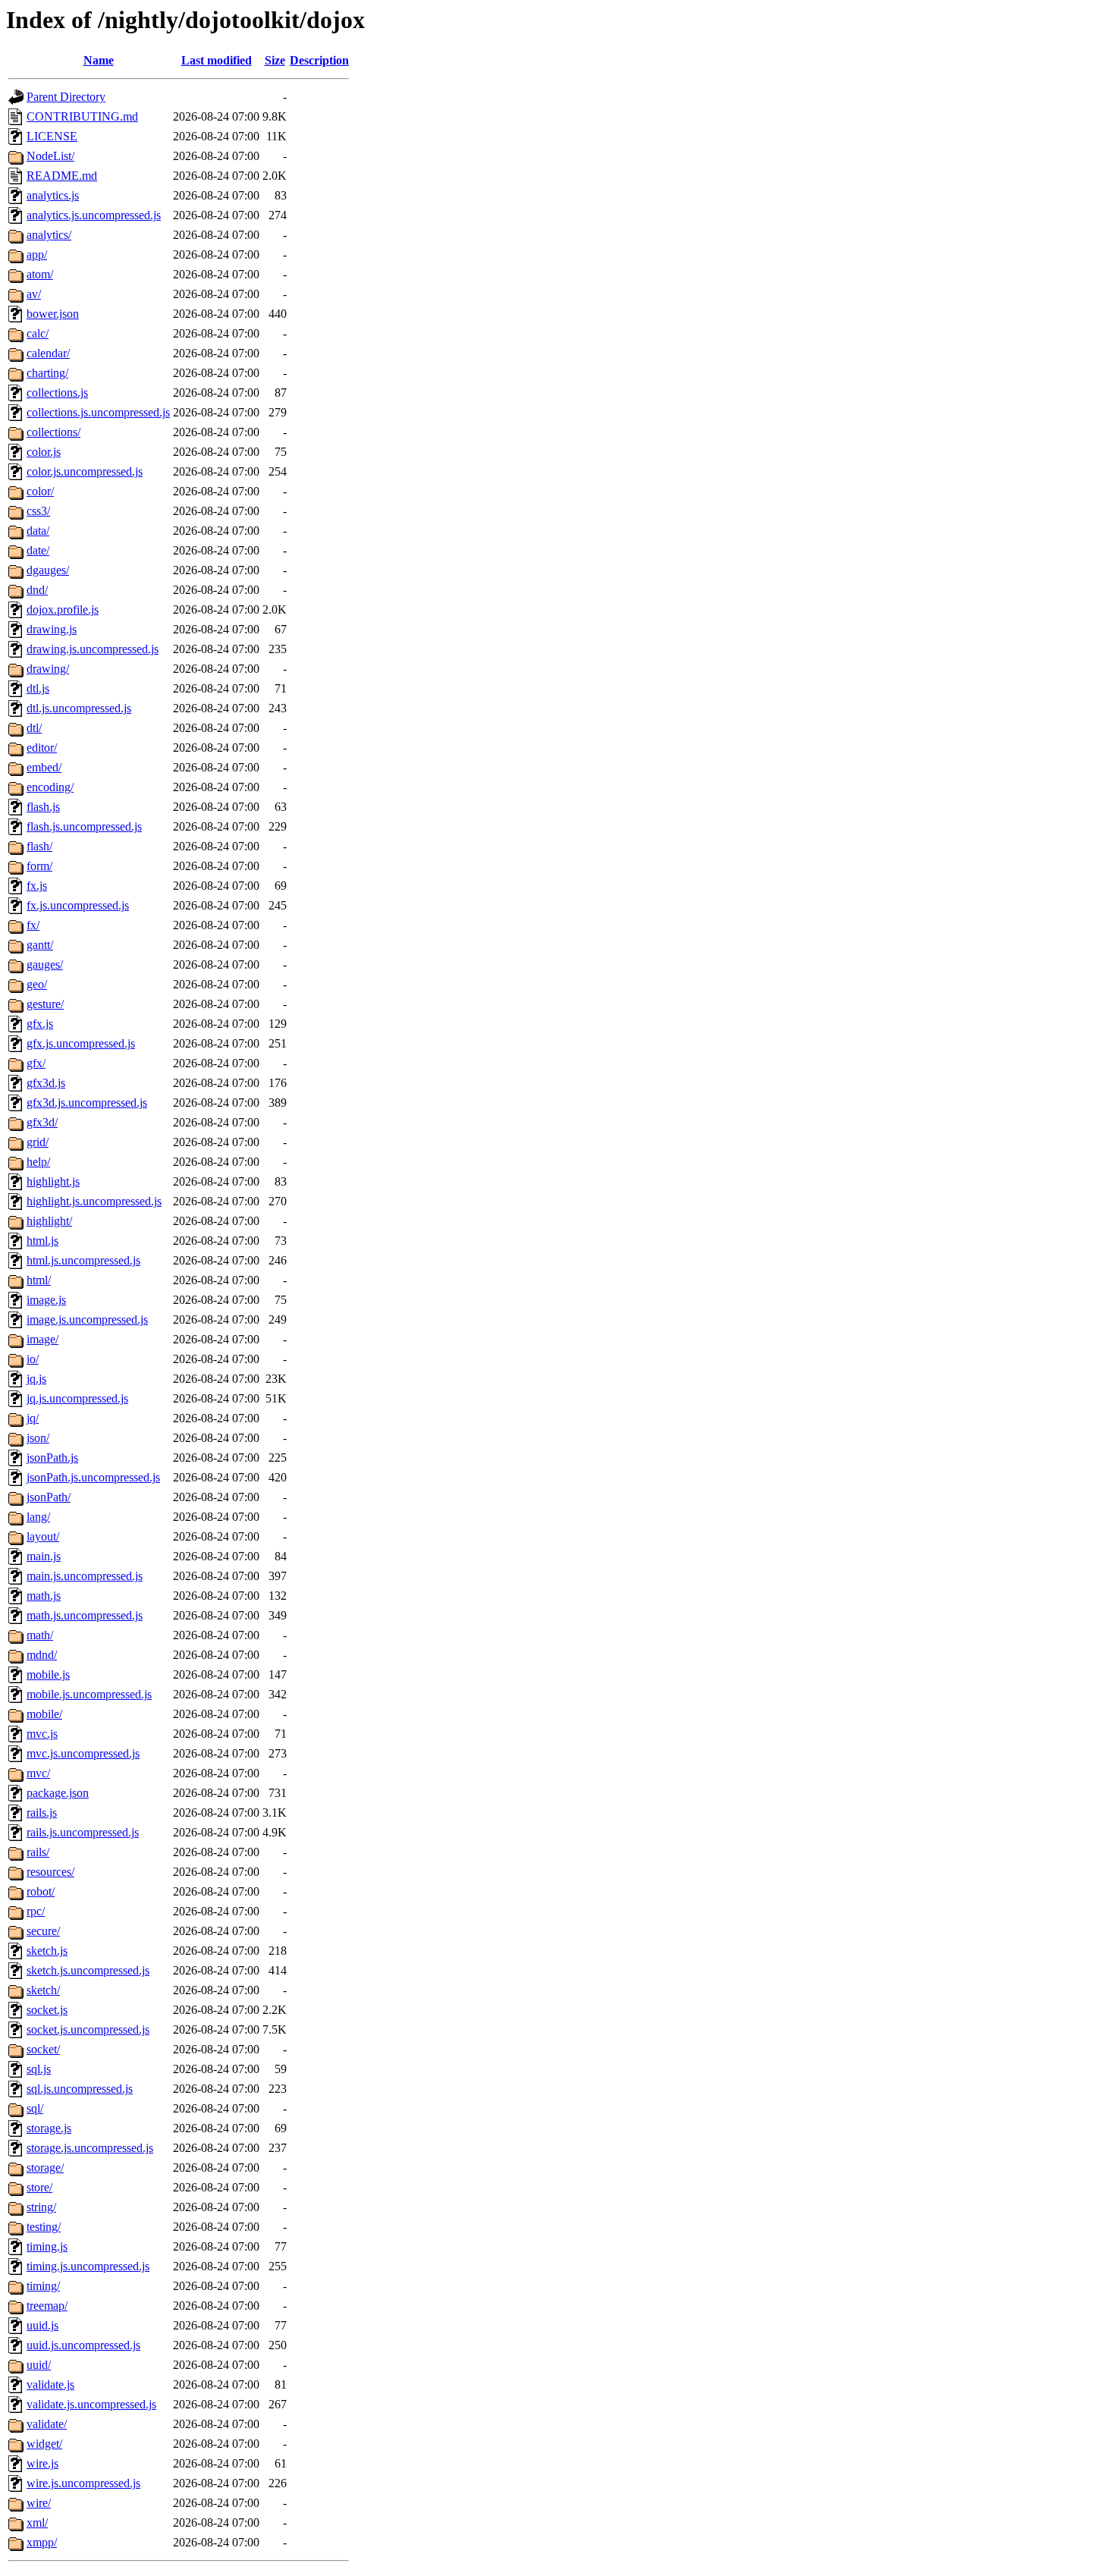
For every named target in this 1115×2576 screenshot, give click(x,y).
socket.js (47, 2010)
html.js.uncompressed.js (83, 1260)
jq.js (36, 1379)
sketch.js (47, 1951)
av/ (34, 294)
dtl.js (38, 688)
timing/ (43, 2286)
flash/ (39, 846)
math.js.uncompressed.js (85, 1615)
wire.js (42, 2463)
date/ (38, 550)
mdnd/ (42, 1655)
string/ (41, 2207)
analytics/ (49, 235)
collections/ (53, 432)
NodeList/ (50, 156)
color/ (40, 491)
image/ (42, 1339)
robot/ (41, 1891)
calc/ (38, 333)
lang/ (38, 1517)
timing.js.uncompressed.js (88, 2266)
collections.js (57, 393)
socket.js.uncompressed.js (88, 2029)
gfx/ (36, 1063)
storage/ (45, 2168)
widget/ (44, 2444)
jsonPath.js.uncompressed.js (93, 1477)
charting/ (47, 373)
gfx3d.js (46, 1083)
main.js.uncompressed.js (85, 1576)
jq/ (33, 1418)
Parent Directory (66, 97)
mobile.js (48, 1674)
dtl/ (34, 728)
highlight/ (49, 1221)
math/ (40, 1635)
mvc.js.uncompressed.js (83, 1753)
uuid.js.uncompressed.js (83, 2345)
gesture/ (45, 1004)
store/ (39, 2187)
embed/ (44, 767)
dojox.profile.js (63, 609)
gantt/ (40, 945)
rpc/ (36, 1911)
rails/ (38, 1852)
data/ (38, 531)
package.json (58, 1793)
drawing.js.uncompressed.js (93, 649)
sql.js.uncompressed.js (80, 2089)
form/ (39, 866)
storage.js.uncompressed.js (90, 2148)
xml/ (37, 2523)
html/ (39, 1280)
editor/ (42, 748)
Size (275, 60)
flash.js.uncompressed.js (84, 826)
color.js (44, 452)
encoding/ (50, 787)
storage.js (49, 2128)
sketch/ (43, 1990)
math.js (44, 1596)
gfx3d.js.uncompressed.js (87, 1103)
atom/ (40, 274)
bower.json (53, 314)
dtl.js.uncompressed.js (79, 708)
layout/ (43, 1536)
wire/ (39, 2503)
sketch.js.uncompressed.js (88, 1970)
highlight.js (53, 1181)
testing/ (44, 2227)
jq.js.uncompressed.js (77, 1398)
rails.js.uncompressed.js (83, 1832)
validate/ (47, 2424)
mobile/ (44, 1714)
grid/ (38, 1142)
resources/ (50, 1872)
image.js (46, 1300)
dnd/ (37, 590)
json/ (38, 1438)
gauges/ (45, 964)
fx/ (33, 925)
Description (319, 60)
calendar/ (48, 353)
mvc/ (38, 1773)
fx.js (37, 886)
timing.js (47, 2246)
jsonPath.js (52, 1458)
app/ (37, 254)
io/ (33, 1359)
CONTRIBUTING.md (82, 116)
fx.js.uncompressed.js (78, 905)
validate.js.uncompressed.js (91, 2404)
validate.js (50, 2384)
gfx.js (40, 1024)
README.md (62, 176)
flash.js (43, 807)
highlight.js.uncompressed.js (94, 1201)
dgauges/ (48, 570)
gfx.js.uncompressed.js (81, 1043)
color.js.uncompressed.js (85, 471)
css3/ (38, 511)
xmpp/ (42, 2542)
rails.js (42, 1813)
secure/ (43, 1931)
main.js (44, 1556)
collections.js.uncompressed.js (98, 412)
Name (99, 60)
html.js (42, 1241)
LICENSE (52, 136)
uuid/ (39, 2365)
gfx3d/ (42, 1122)
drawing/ (48, 669)
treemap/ (47, 2306)
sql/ (35, 2108)
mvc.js (42, 1734)
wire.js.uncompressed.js (83, 2483)
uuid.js (42, 2325)
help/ (38, 1162)
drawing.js (52, 629)
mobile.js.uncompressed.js (89, 1694)
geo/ (37, 984)
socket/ (43, 2049)
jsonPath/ (49, 1497)
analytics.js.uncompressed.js (94, 215)
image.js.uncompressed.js (87, 1319)
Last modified (217, 60)
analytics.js (53, 195)
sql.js (39, 2069)
